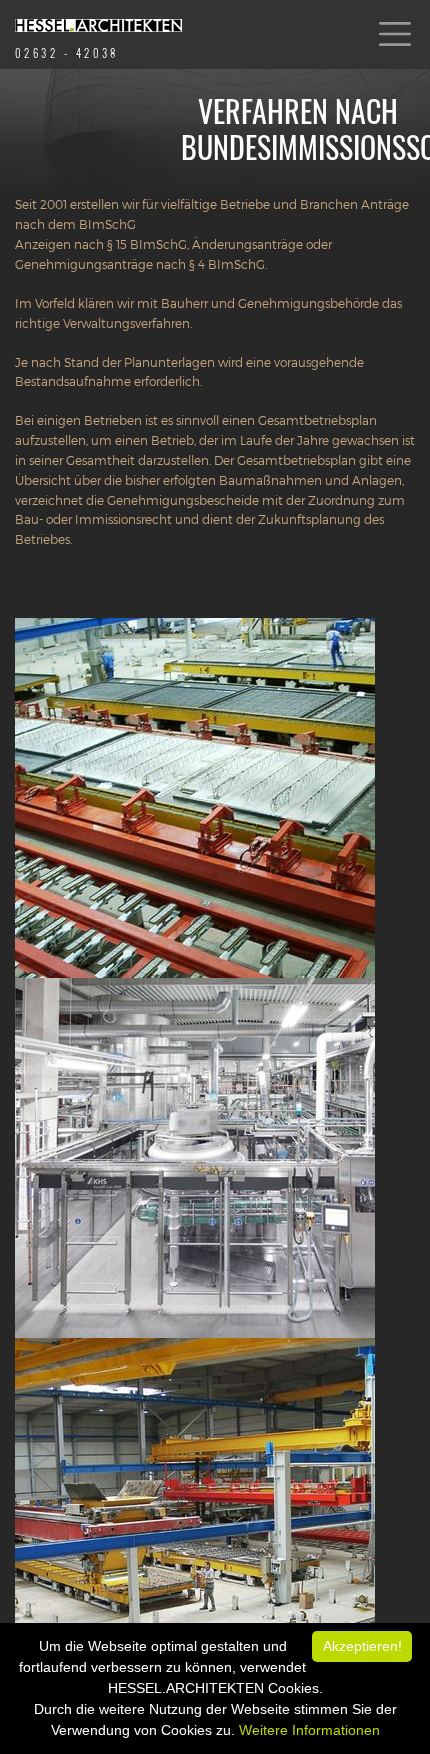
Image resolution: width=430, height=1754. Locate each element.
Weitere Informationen (309, 1730)
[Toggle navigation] (395, 34)
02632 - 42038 (67, 53)
